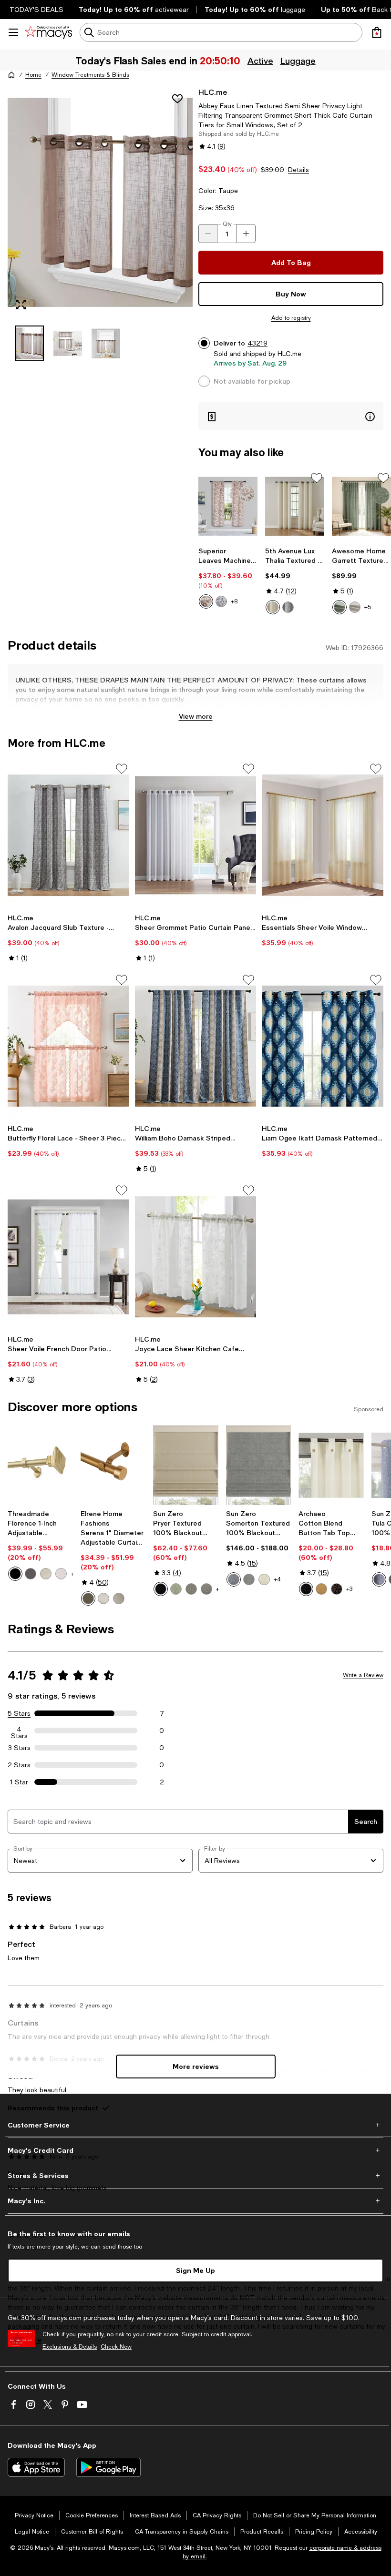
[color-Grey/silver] (288, 607)
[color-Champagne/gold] (273, 607)
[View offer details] (291, 416)
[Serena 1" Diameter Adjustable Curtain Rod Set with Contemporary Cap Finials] (113, 1465)
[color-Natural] (355, 607)
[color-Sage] (340, 607)
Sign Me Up (195, 2270)
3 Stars (19, 1748)
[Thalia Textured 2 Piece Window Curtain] (295, 506)
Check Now (116, 2347)
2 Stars (19, 1765)
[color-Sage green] (176, 1589)
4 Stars (19, 1731)
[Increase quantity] (246, 234)
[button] (100, 224)
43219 (257, 343)
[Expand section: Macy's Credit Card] (195, 2150)
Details (298, 170)
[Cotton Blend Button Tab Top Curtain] (331, 1465)
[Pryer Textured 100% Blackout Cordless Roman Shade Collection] (186, 1465)
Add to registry (291, 318)
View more (196, 716)
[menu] (13, 32)
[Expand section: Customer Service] (195, 2125)
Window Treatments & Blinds (90, 75)
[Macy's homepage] (11, 75)
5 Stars (19, 1713)
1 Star (19, 1782)
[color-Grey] (221, 601)
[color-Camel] (321, 1589)
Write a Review (363, 1675)
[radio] (206, 601)
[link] (228, 578)
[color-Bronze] (88, 1599)
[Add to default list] (317, 478)
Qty (227, 224)
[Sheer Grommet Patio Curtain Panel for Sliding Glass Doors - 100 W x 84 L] (196, 835)
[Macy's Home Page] (48, 32)
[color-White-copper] (206, 601)
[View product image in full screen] (21, 305)
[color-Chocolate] (337, 1589)
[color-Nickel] (103, 1599)
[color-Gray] (249, 1579)
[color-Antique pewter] (46, 1574)
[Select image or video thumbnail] (30, 343)
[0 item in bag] (377, 32)
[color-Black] (161, 1589)
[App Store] (36, 2467)
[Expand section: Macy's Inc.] (195, 2201)
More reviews (196, 2066)
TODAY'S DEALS (36, 10)
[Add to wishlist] (177, 99)
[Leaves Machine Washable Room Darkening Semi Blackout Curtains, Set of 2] (228, 506)
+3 (349, 1589)
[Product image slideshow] (100, 202)
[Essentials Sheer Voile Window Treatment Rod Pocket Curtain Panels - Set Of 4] (323, 835)
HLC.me (213, 92)
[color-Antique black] (15, 1574)
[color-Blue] (234, 1579)
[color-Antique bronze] (31, 1574)
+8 (234, 601)
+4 (277, 1579)
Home (33, 75)
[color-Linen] (264, 1579)
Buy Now (291, 294)
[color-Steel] (191, 1589)
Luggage (299, 61)
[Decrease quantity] (208, 234)
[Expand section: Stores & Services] (195, 2176)
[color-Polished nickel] (61, 1574)
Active (261, 61)
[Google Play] (108, 2467)
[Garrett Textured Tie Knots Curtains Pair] (361, 506)
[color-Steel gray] (206, 1589)
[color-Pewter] (119, 1599)
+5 (368, 607)
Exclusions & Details (70, 2347)
